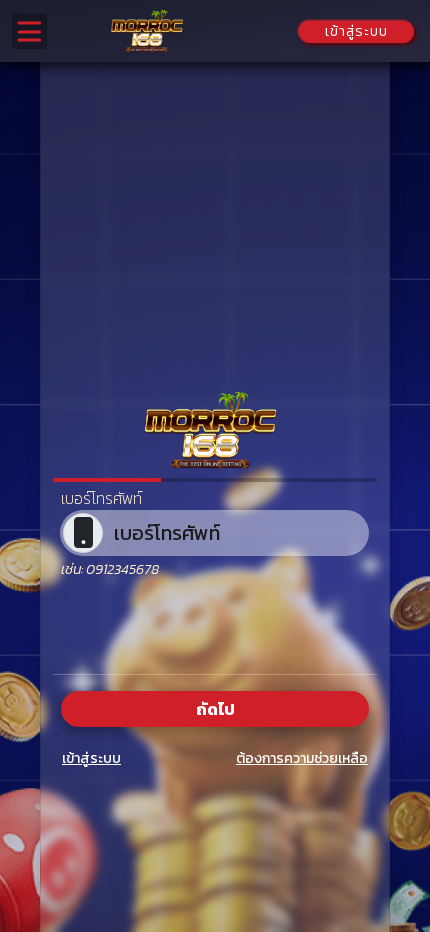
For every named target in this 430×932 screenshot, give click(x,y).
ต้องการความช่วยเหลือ (302, 758)
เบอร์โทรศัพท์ (101, 498)
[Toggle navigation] (29, 31)
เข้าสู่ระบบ (91, 758)
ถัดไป (215, 709)
